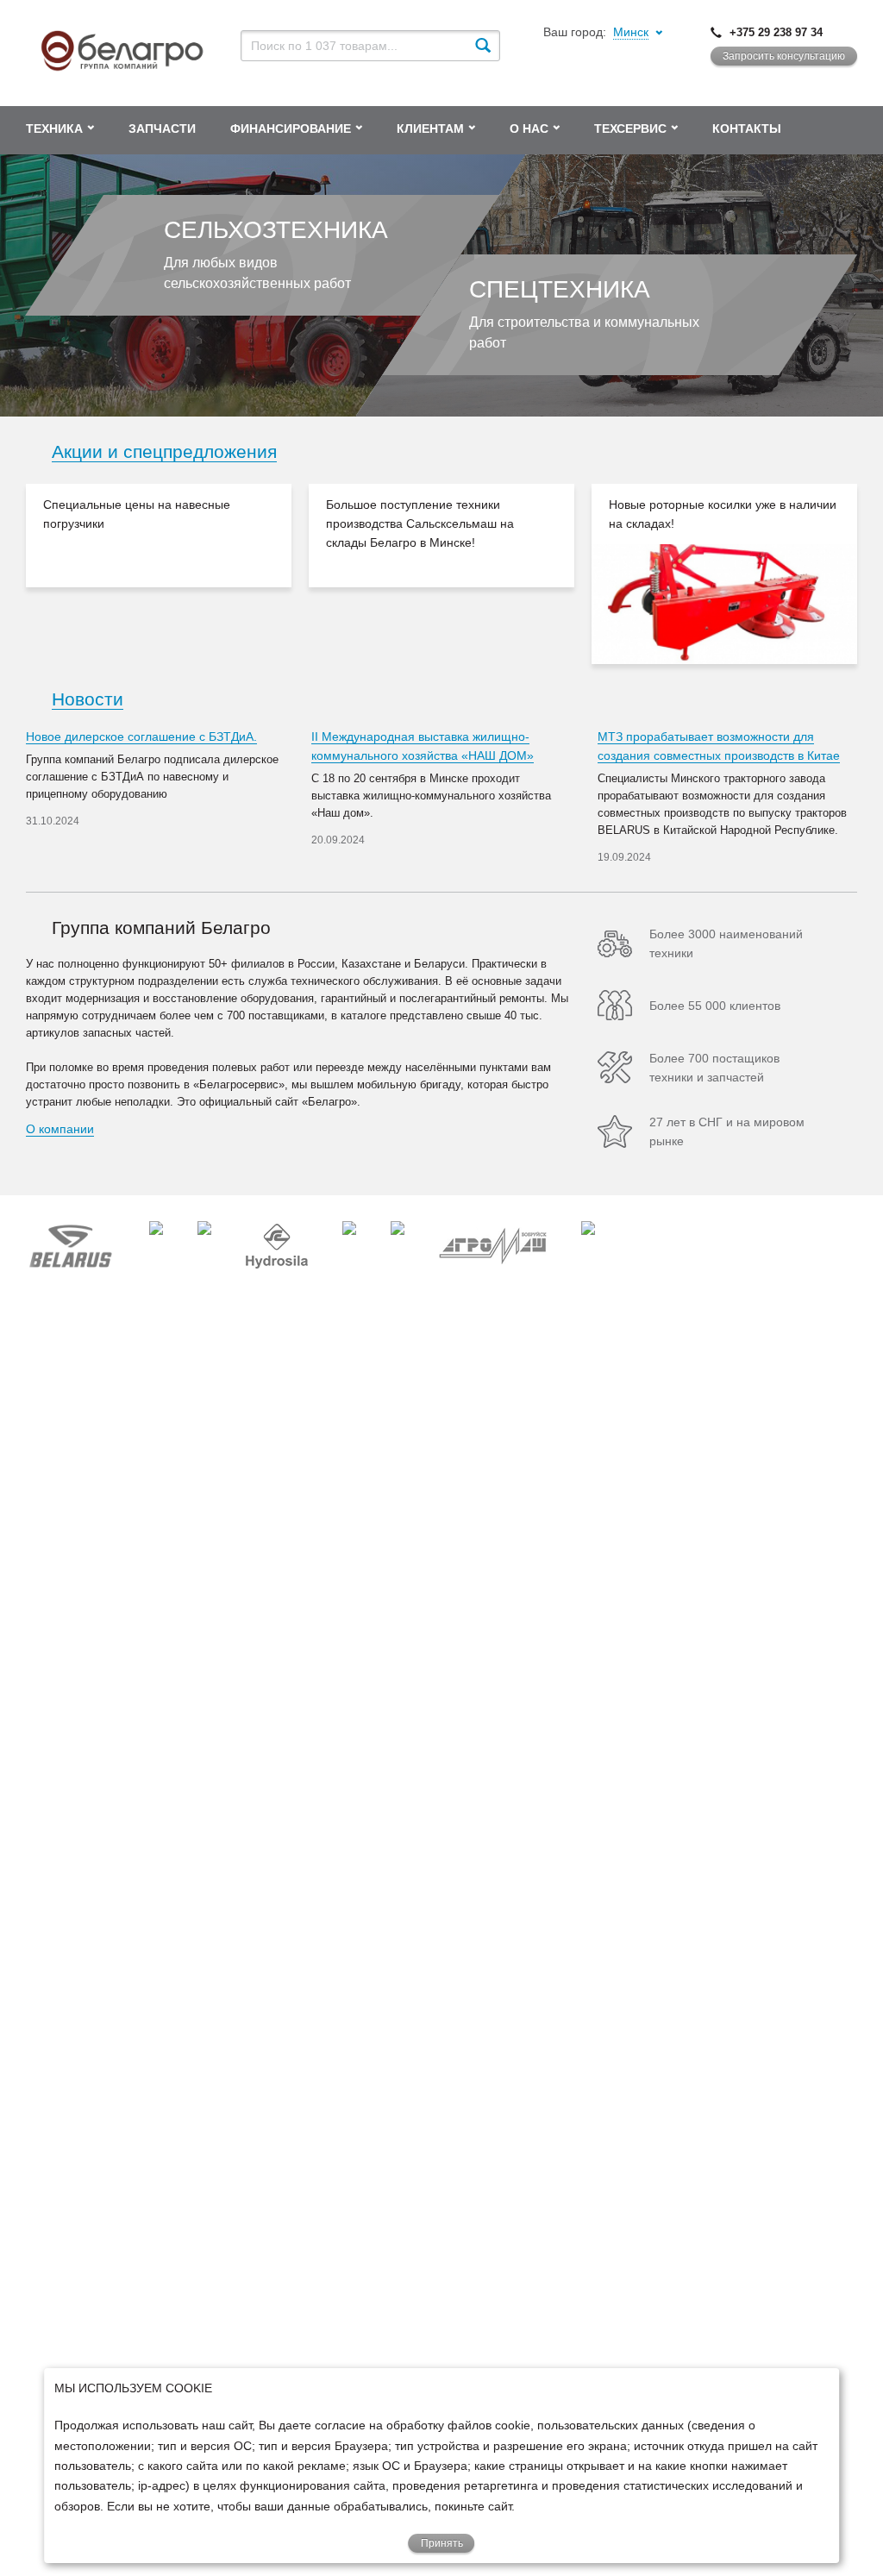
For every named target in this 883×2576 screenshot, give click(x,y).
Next (874, 573)
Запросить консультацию (784, 56)
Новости (88, 699)
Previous (9, 573)
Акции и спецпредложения (164, 451)
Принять (442, 2543)
